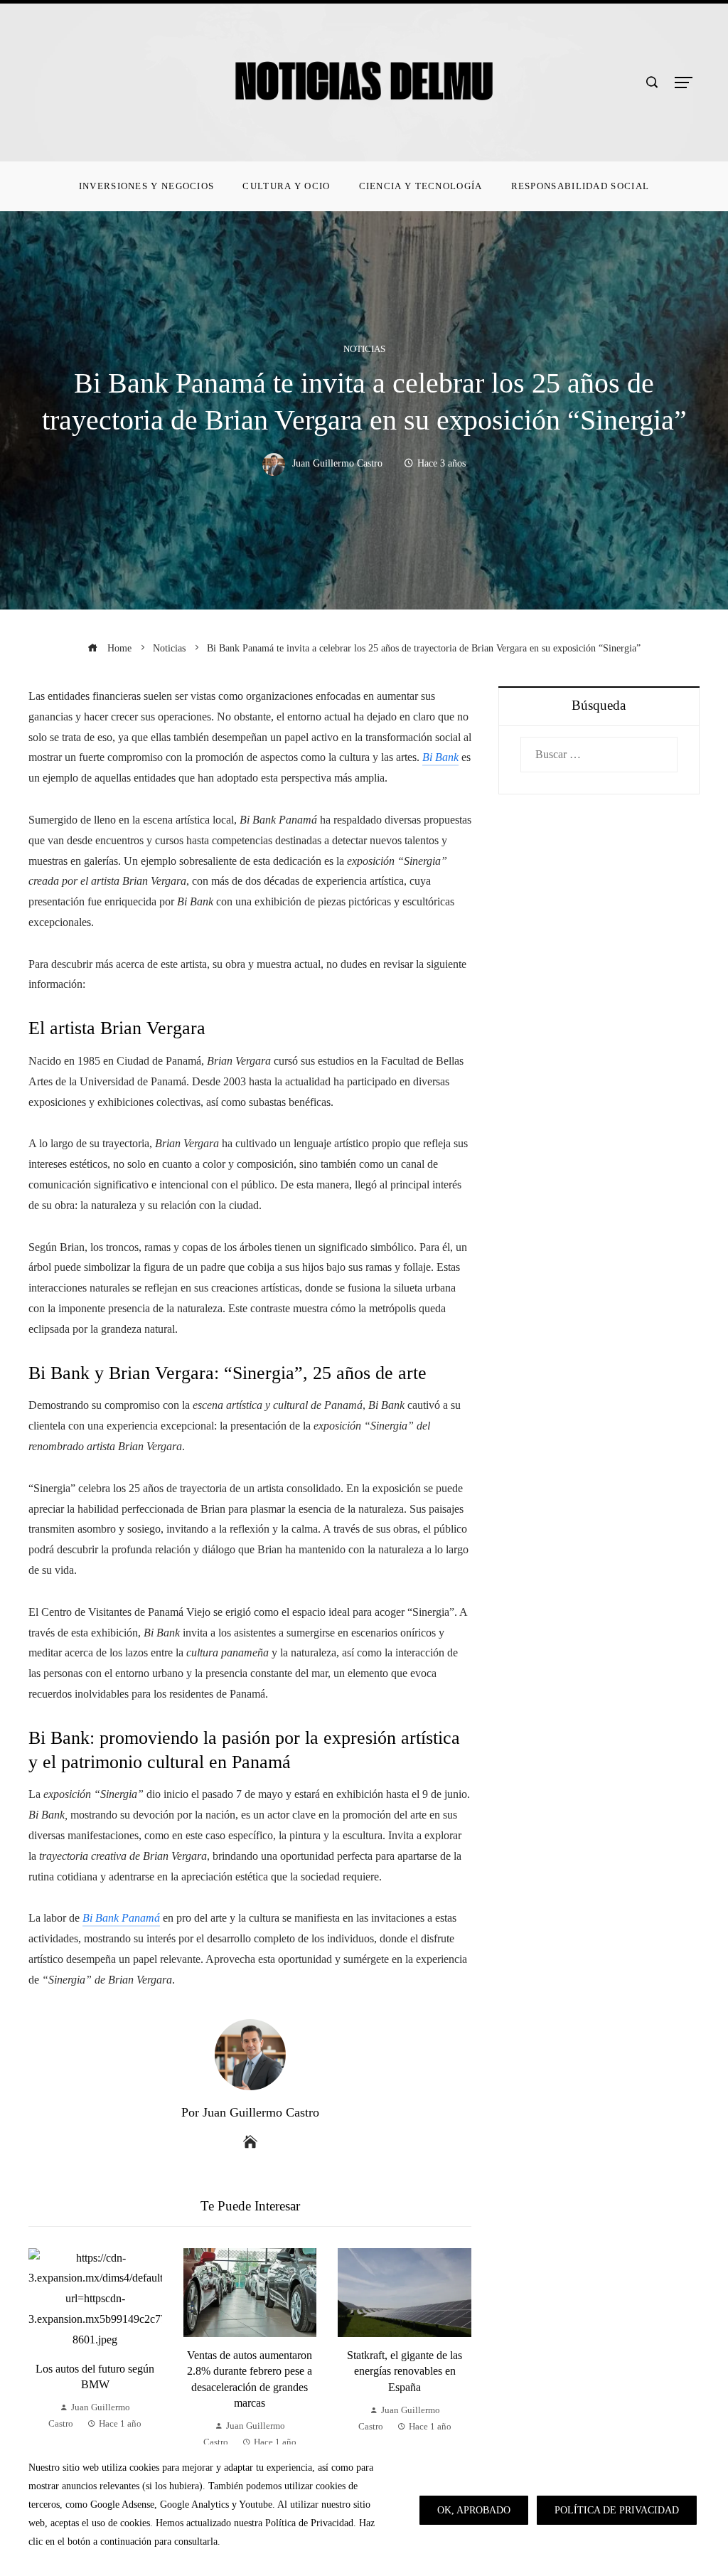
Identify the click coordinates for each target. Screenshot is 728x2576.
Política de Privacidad (617, 2510)
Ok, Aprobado (474, 2510)
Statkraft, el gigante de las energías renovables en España (405, 2371)
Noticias (364, 350)
